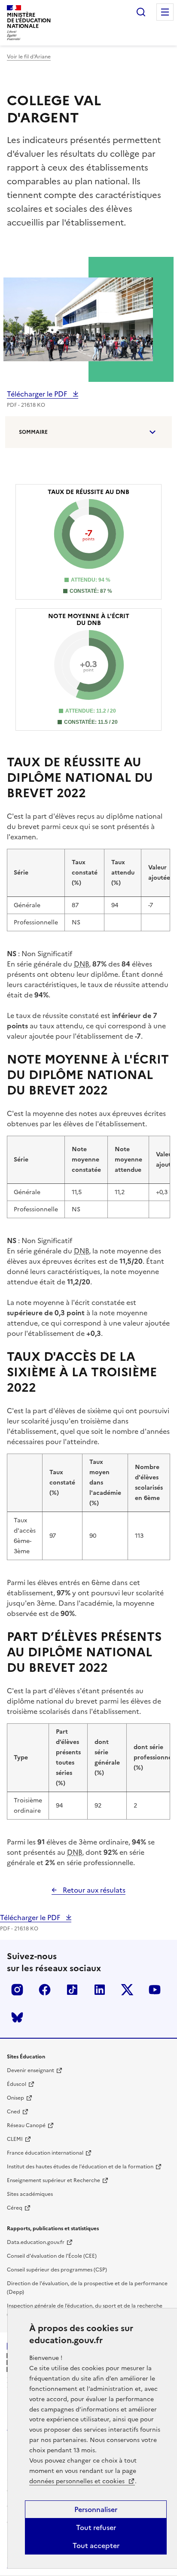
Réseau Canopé (26, 2125)
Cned (14, 2112)
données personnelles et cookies (78, 2481)
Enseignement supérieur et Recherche (53, 2180)
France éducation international (45, 2153)
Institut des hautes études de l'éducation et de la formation (80, 2167)
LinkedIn (100, 1990)
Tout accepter (96, 2546)
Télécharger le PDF (38, 394)
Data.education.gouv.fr (36, 2242)
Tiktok (72, 1990)
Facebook (45, 1990)
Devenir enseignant (31, 2070)
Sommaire (33, 432)
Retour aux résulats (93, 1890)
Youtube (155, 1990)
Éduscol (17, 2084)
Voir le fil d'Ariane (29, 57)
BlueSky (17, 2017)
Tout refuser (96, 2527)
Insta (17, 1990)
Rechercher (141, 12)
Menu (165, 12)
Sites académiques (30, 2194)
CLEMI (15, 2139)
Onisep (15, 2098)
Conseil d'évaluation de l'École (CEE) (52, 2256)
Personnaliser (96, 2509)
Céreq (15, 2208)
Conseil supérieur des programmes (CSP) (57, 2270)
